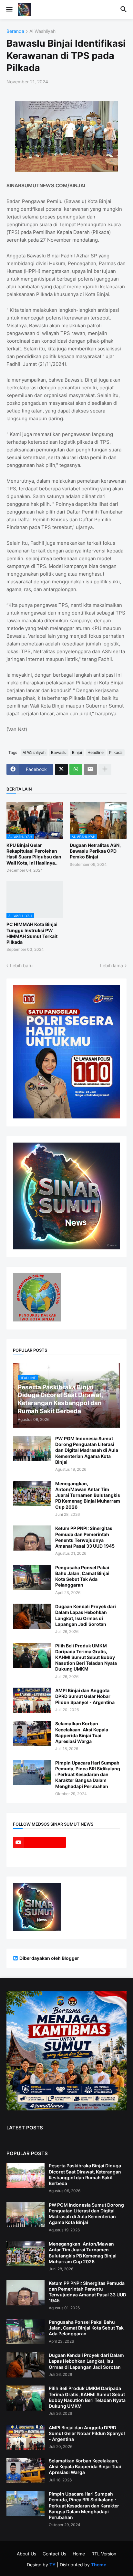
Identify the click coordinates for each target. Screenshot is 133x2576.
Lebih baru (21, 965)
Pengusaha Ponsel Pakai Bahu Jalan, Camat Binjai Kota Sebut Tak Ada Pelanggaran (82, 1576)
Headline (96, 752)
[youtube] (39, 1842)
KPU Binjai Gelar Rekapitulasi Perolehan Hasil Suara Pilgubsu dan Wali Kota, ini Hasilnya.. (34, 854)
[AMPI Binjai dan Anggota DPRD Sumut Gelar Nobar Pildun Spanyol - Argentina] (32, 1700)
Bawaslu (59, 752)
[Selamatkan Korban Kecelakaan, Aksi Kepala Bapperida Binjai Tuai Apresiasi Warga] (32, 1733)
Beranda (15, 31)
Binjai (77, 752)
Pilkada (116, 752)
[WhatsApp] (76, 769)
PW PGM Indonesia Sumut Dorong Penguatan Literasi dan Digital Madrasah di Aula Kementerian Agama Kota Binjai (87, 1450)
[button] (9, 10)
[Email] (90, 769)
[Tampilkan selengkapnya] (105, 769)
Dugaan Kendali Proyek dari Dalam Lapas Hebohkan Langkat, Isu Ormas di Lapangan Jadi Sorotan (86, 1615)
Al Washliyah (42, 31)
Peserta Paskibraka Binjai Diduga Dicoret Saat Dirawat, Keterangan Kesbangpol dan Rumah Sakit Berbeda (85, 2174)
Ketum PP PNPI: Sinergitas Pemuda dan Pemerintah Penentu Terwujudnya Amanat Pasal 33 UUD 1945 (85, 1537)
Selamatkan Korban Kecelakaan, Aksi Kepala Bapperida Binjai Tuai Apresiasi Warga (82, 1732)
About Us (26, 2554)
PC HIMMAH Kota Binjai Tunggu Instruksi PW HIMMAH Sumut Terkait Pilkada (32, 933)
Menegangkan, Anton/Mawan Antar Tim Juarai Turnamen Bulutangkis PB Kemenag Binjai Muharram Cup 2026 (88, 1495)
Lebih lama (112, 965)
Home (79, 2554)
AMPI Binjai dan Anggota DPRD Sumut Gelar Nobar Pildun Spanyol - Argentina (85, 1696)
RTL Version (104, 2554)
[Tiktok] (94, 1842)
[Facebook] (39, 1855)
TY (52, 2565)
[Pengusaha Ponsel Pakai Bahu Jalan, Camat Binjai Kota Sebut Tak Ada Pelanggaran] (32, 1577)
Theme (99, 2565)
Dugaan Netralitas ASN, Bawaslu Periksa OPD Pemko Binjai (95, 851)
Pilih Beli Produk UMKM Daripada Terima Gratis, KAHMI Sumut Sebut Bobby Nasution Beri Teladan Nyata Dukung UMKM (86, 1657)
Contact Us (54, 2554)
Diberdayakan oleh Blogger (49, 1958)
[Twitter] (61, 769)
